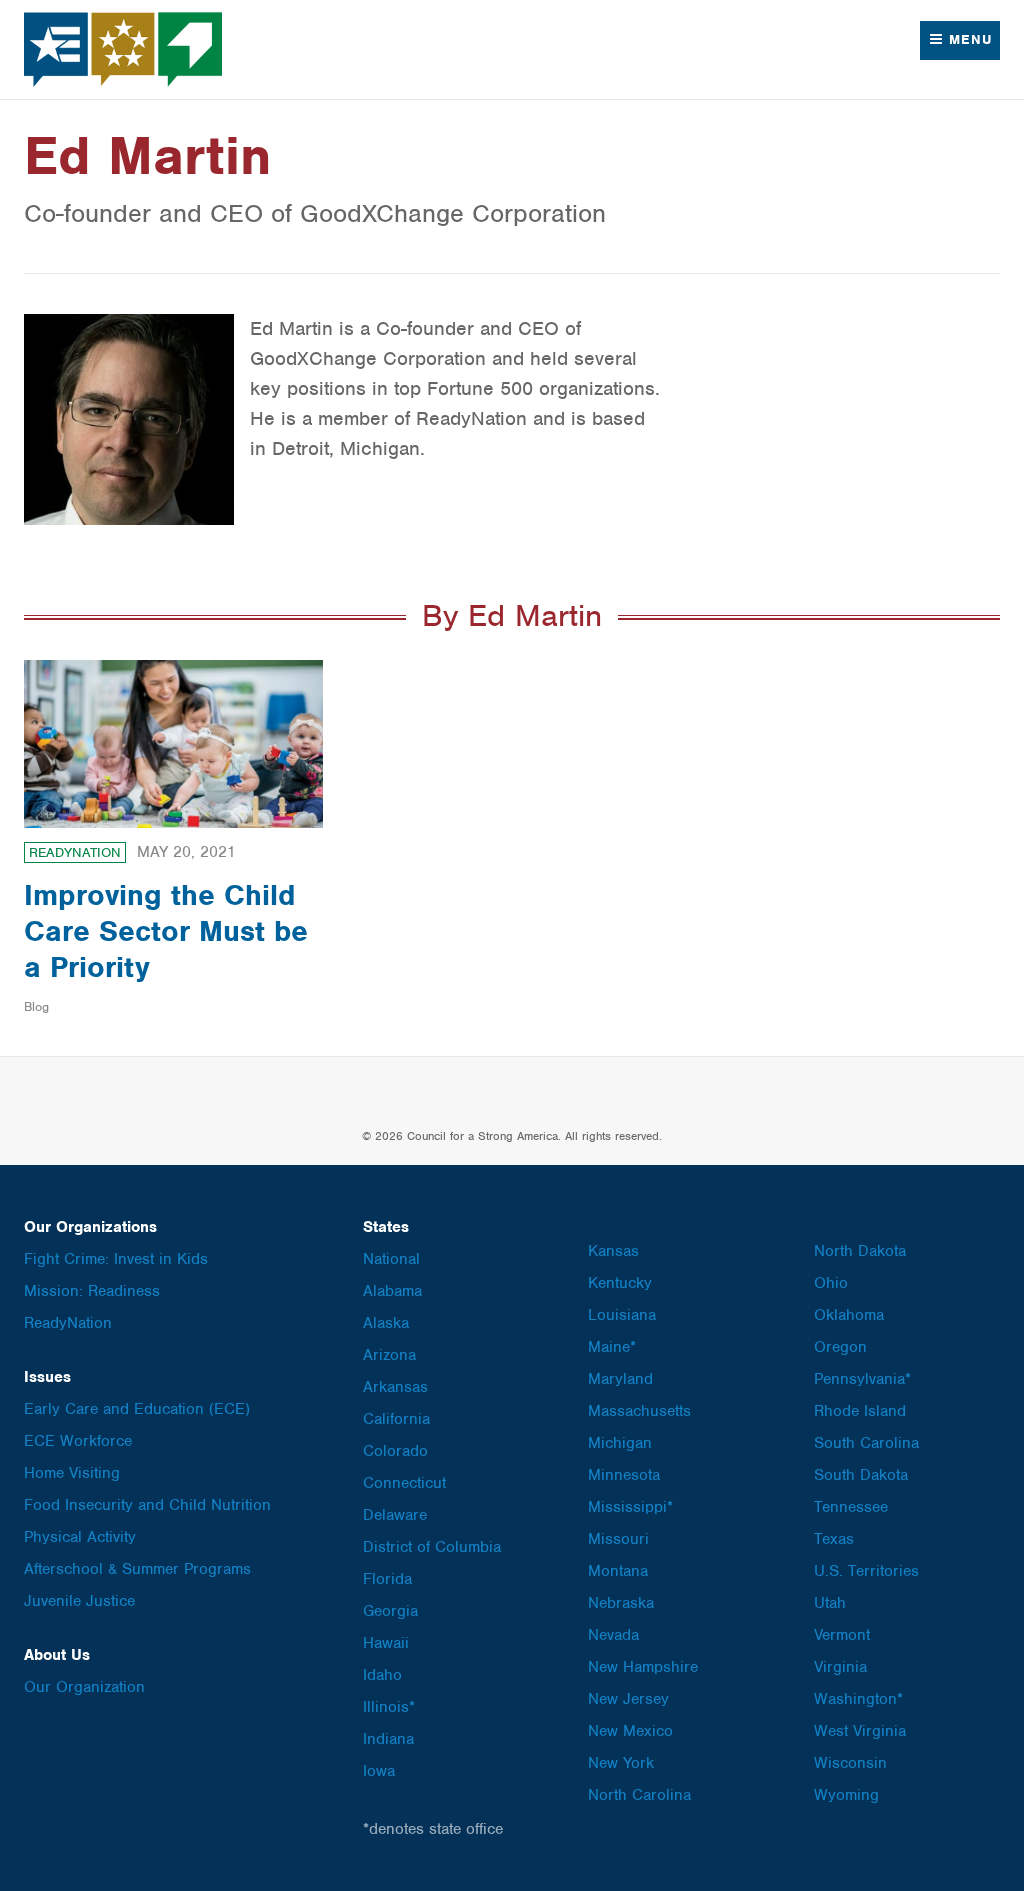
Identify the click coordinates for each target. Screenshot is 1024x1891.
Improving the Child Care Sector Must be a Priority (166, 931)
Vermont (842, 1635)
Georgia (390, 1611)
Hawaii (386, 1643)
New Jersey (628, 1699)
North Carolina (639, 1795)
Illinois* (389, 1707)
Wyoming (846, 1795)
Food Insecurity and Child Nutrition (147, 1505)
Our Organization (84, 1687)
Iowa (379, 1771)
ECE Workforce (78, 1441)
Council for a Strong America (124, 49)
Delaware (395, 1515)
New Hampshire (643, 1667)
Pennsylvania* (862, 1379)
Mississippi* (630, 1507)
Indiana (388, 1739)
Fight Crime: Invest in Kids (116, 1259)
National (391, 1259)
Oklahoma (849, 1315)
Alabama (392, 1291)
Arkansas (395, 1387)
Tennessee (851, 1507)
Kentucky (620, 1283)
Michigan (620, 1443)
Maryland (620, 1379)
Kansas (613, 1251)
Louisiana (622, 1315)
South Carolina (866, 1443)
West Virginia (860, 1731)
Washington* (858, 1699)
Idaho (382, 1675)
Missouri (618, 1539)
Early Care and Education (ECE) (137, 1409)
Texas (834, 1539)
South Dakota (861, 1475)
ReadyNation (75, 852)
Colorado (395, 1451)
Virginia (840, 1667)
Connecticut (404, 1483)
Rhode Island (860, 1411)
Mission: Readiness (92, 1291)
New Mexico (630, 1731)
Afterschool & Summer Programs (137, 1569)
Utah (830, 1603)
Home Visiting (72, 1473)
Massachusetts (639, 1411)
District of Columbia (432, 1547)
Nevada (613, 1635)
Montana (618, 1571)
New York (621, 1763)
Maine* (612, 1347)
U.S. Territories (866, 1571)
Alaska (386, 1323)
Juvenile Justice (79, 1601)
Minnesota (624, 1475)
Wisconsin (850, 1763)
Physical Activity (80, 1537)
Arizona (389, 1355)
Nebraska (621, 1603)
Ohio (831, 1283)
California (396, 1419)
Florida (387, 1579)
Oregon (840, 1347)
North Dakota (860, 1251)
